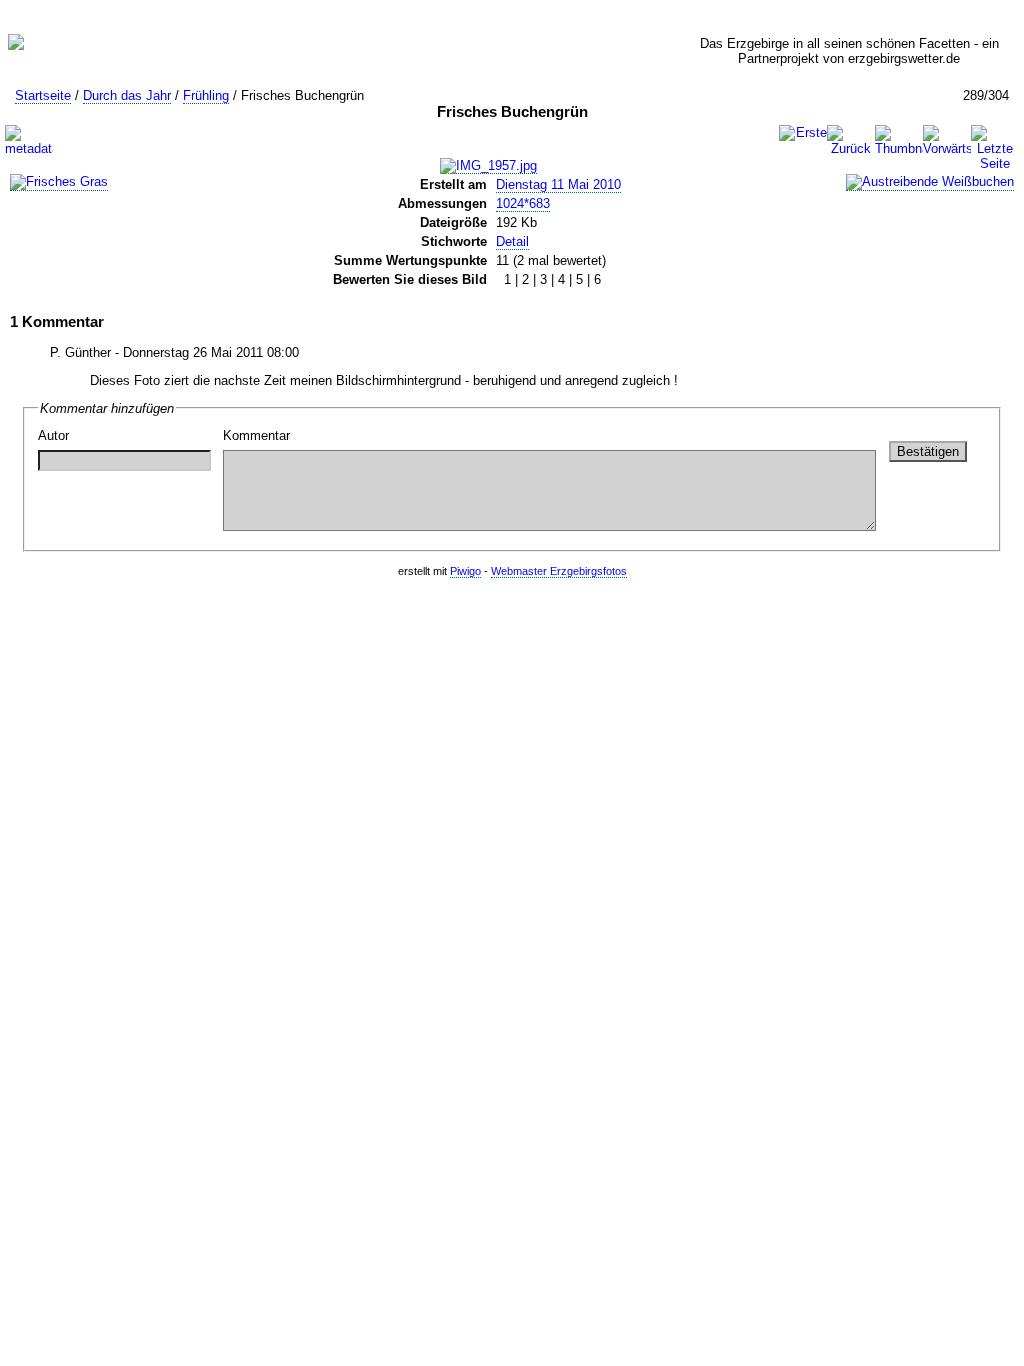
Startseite (43, 95)
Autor (53, 435)
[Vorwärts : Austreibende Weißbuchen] (947, 140)
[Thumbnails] (899, 140)
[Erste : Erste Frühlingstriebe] (803, 133)
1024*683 (523, 203)
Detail (512, 241)
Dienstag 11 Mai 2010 (558, 184)
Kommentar (256, 435)
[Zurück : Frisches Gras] (851, 140)
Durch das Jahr (127, 95)
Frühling (206, 95)
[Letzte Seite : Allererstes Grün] (995, 148)
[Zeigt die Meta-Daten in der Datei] (29, 140)
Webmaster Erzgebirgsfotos (559, 571)
